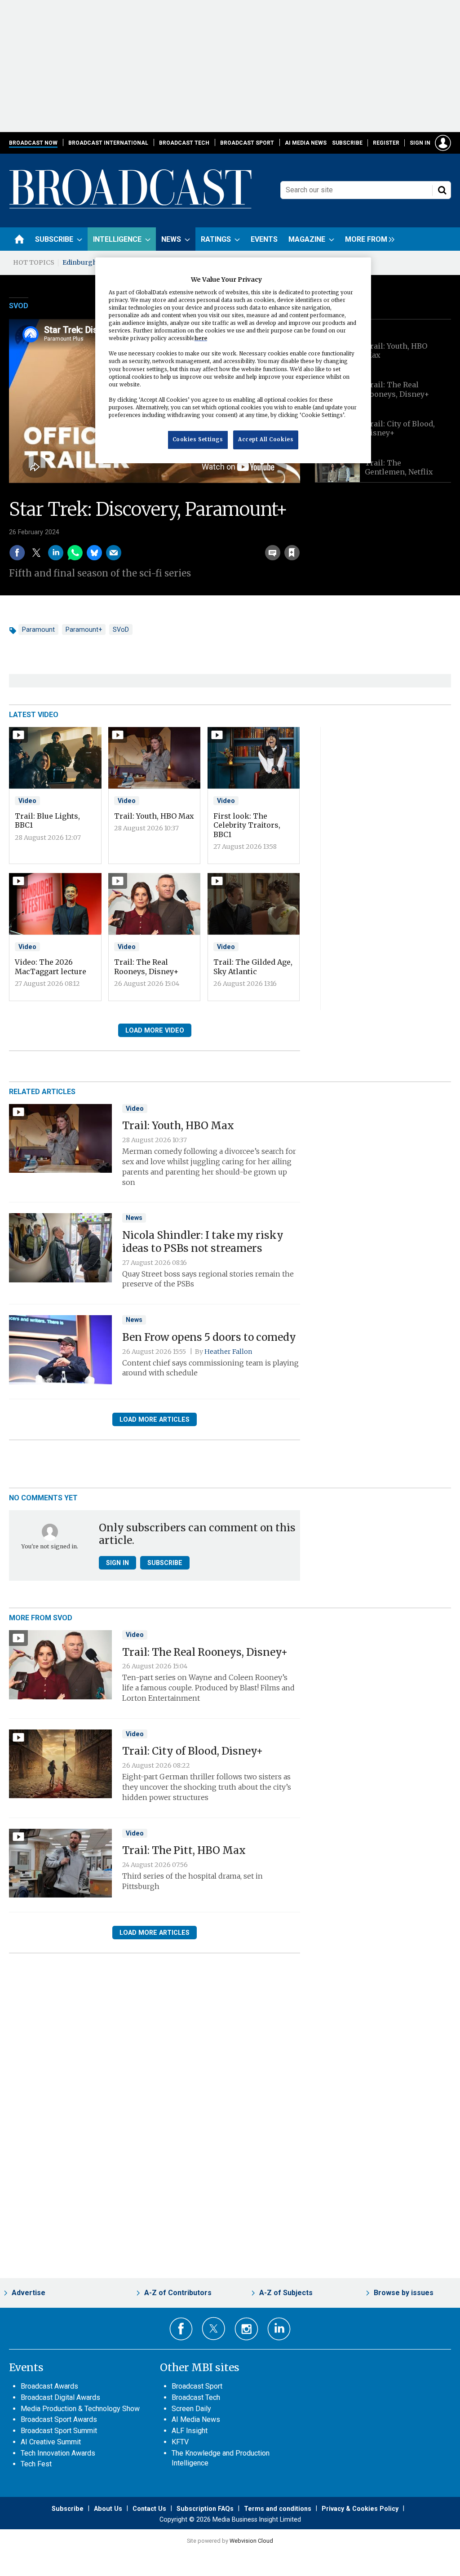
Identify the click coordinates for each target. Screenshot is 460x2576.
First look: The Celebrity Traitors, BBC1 (247, 825)
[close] (299, 532)
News (134, 1218)
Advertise (29, 2293)
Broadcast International (108, 143)
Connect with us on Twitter (214, 2328)
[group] (367, 239)
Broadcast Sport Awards (59, 2419)
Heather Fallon (228, 1352)
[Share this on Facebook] (17, 553)
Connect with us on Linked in (279, 2329)
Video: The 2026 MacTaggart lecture (51, 967)
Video (27, 801)
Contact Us (149, 2509)
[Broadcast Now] (131, 207)
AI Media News (306, 143)
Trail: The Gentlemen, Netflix (399, 467)
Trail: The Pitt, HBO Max (184, 1850)
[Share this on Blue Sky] (94, 553)
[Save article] (292, 553)
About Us (108, 2509)
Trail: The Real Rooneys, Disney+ (397, 389)
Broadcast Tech (184, 143)
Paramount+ (84, 630)
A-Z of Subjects (286, 2293)
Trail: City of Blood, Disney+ (192, 1751)
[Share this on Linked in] (56, 553)
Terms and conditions (278, 2509)
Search (442, 190)
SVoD (19, 306)
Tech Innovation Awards (58, 2453)
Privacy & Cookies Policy (360, 2509)
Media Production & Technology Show (80, 2409)
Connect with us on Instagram (246, 2329)
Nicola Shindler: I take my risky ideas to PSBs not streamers (203, 1242)
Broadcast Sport (247, 143)
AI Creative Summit (51, 2442)
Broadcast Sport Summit (59, 2431)
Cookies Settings (198, 439)
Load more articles (155, 1419)
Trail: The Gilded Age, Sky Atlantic (253, 967)
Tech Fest (36, 2464)
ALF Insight (190, 2431)
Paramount (38, 630)
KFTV (180, 2442)
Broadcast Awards (49, 2386)
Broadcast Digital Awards (60, 2397)
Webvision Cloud (251, 2541)
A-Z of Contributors (178, 2293)
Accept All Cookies (266, 439)
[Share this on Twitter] (36, 553)
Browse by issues (404, 2293)
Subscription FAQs (205, 2509)
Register (386, 143)
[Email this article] (114, 553)
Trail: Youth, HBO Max (154, 816)
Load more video (155, 1030)
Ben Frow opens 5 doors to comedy (209, 1337)
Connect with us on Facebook (181, 2329)
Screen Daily (191, 2409)
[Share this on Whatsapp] (75, 553)
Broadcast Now (33, 143)
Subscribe (347, 143)
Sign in (420, 143)
